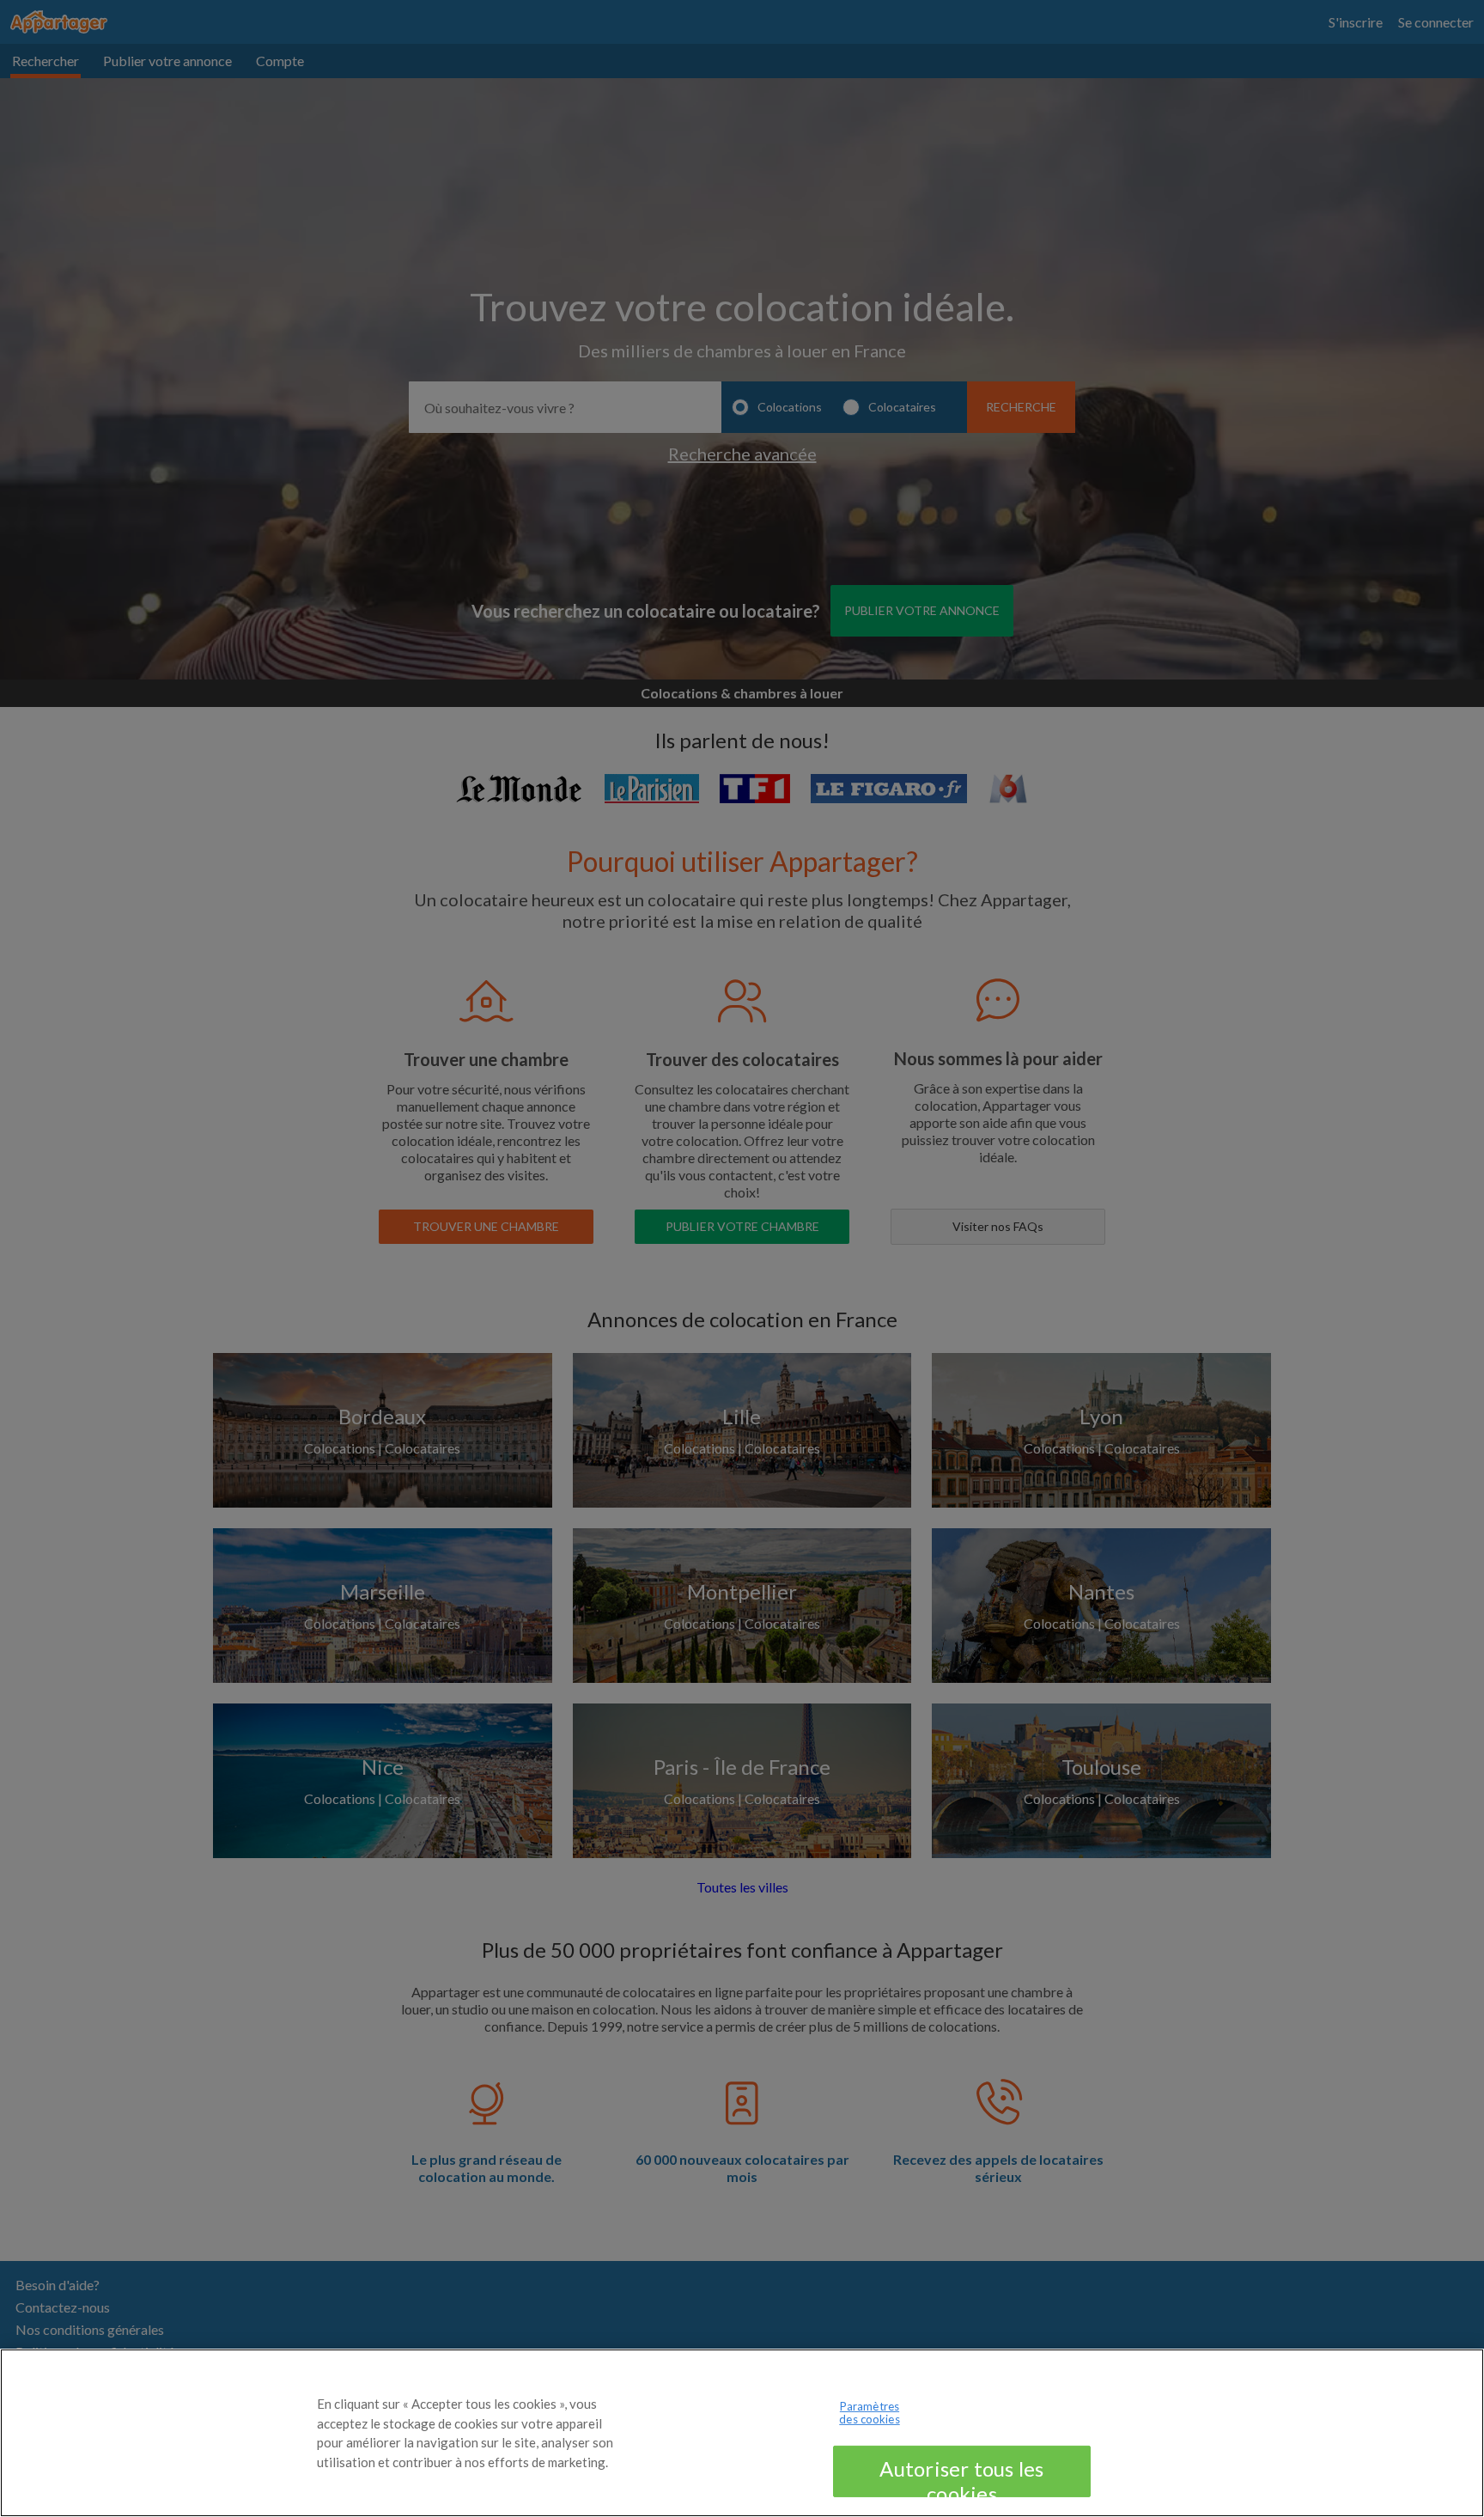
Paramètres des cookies (869, 2413)
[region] (742, 2433)
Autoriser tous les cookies (961, 2477)
